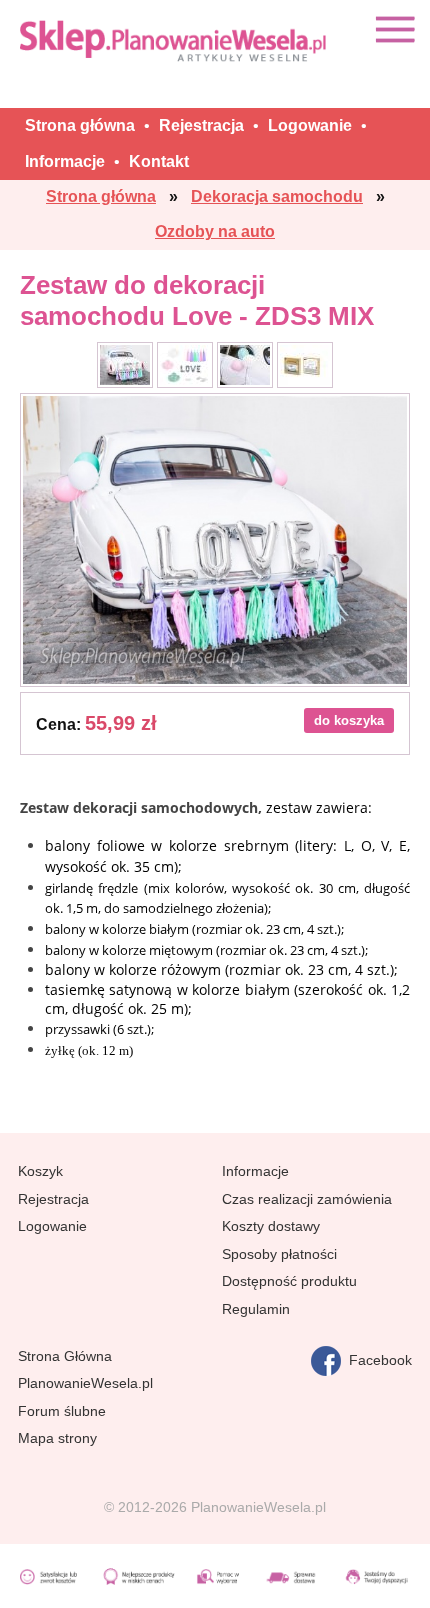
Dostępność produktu (289, 1281)
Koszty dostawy (271, 1226)
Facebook (376, 1360)
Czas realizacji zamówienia (307, 1199)
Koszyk (40, 1171)
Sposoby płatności (279, 1254)
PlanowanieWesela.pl (85, 1383)
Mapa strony (57, 1438)
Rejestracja (53, 1199)
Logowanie (52, 1226)
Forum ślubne (62, 1411)
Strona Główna (65, 1356)
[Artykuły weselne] (175, 40)
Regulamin (256, 1309)
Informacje (255, 1171)
